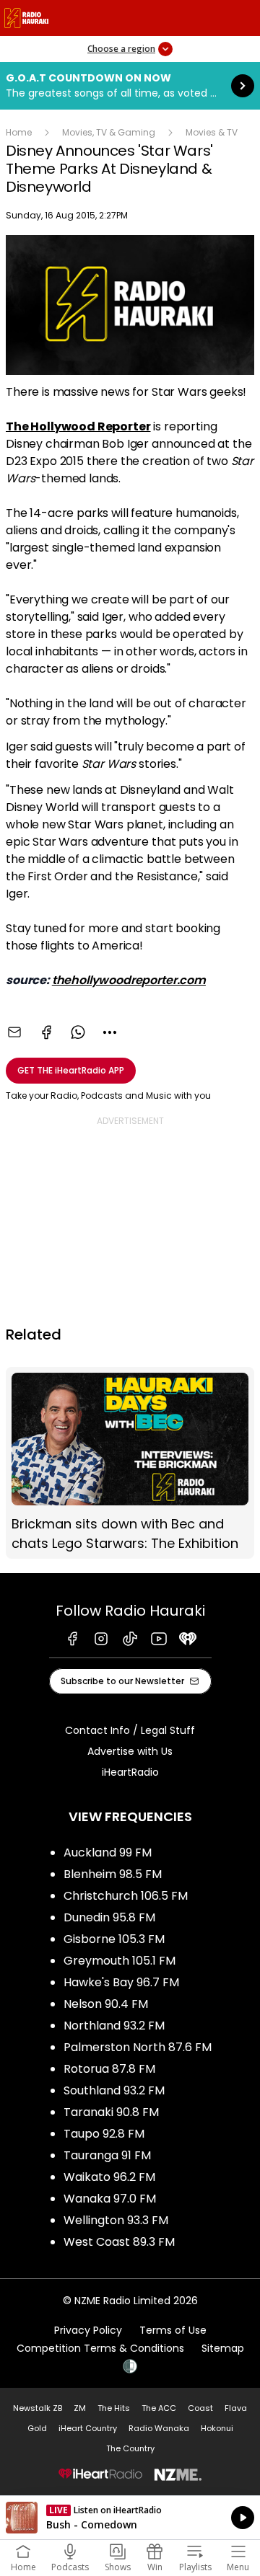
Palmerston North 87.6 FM (138, 2047)
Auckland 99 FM (108, 1853)
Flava (236, 2408)
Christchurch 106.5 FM (126, 1896)
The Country (130, 2448)
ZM (80, 2408)
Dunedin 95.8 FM (109, 1917)
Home (19, 132)
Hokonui (217, 2428)
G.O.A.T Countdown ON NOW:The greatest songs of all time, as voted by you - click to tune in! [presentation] (130, 86)
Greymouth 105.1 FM (120, 1961)
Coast (200, 2408)
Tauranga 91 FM (107, 2155)
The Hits (114, 2408)
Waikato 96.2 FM (109, 2177)
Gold (37, 2428)
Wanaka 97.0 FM (110, 2199)
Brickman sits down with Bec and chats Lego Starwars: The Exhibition (130, 1463)
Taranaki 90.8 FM (111, 2112)
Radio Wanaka (159, 2428)
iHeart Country (88, 2428)
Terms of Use (173, 2330)
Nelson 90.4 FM (106, 2004)
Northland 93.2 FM (114, 2026)
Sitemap (223, 2348)
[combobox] (110, 1032)
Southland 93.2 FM (114, 2090)
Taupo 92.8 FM (104, 2134)
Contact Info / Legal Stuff (130, 1730)
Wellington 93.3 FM (116, 2220)
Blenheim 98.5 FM (113, 1874)
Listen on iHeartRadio (130, 2518)
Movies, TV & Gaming (109, 132)
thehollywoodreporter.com (129, 980)
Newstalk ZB (38, 2408)
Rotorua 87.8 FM (109, 2069)
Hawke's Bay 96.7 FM (121, 1982)
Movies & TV (212, 132)
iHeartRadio (130, 1772)
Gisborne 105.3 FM (114, 1939)
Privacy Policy (88, 2330)
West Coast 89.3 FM (119, 2242)
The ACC (159, 2408)
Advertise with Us (130, 1751)
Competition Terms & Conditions (100, 2348)
